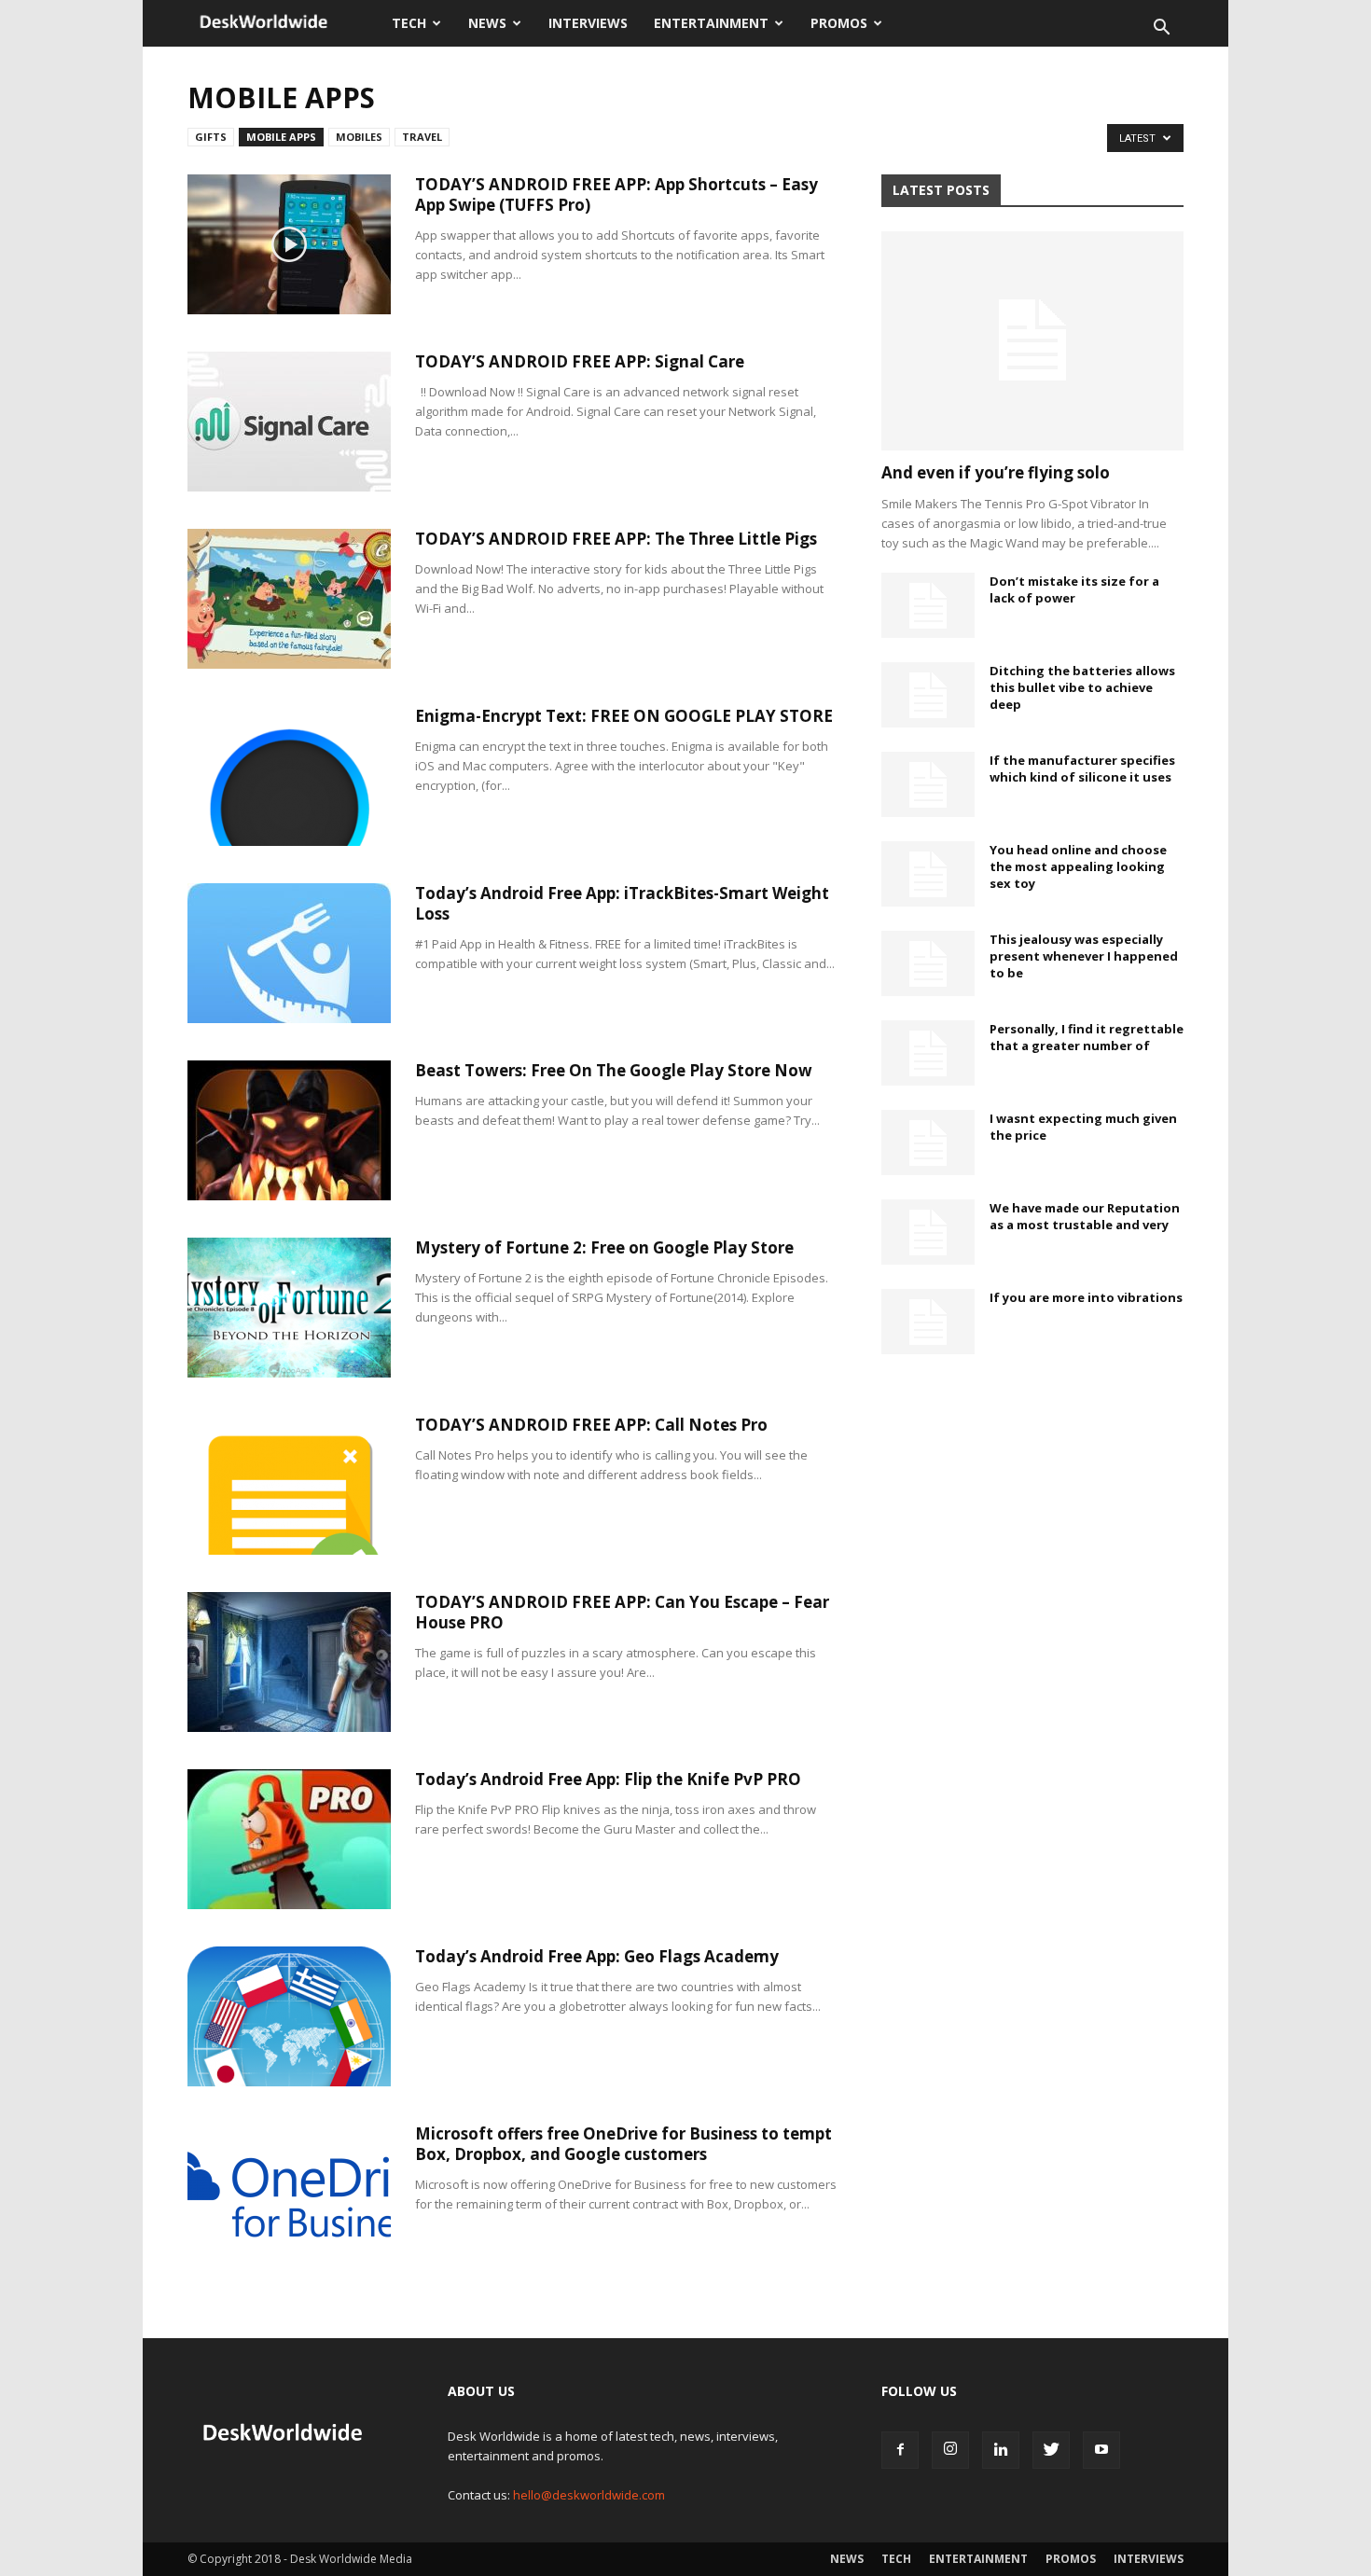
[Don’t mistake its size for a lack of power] (928, 605)
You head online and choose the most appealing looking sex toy (1078, 866)
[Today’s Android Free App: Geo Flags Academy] (289, 2016)
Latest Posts (941, 190)
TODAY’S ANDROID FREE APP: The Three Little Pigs (616, 539)
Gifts (211, 137)
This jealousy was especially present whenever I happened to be (1084, 956)
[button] (1161, 29)
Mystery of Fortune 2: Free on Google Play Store (604, 1247)
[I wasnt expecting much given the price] (928, 1143)
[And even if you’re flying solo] (1032, 341)
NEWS (487, 23)
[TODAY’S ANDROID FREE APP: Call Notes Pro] (289, 1485)
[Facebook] (900, 2450)
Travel (422, 137)
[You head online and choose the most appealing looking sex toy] (928, 874)
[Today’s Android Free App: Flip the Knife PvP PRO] (289, 1839)
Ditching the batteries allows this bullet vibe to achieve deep (1082, 687)
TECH (409, 23)
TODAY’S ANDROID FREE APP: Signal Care (580, 361)
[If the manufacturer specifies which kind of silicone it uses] (928, 784)
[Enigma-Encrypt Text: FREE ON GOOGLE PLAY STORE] (289, 776)
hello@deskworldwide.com (589, 2495)
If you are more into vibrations (1086, 1297)
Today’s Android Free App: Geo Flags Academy (597, 1956)
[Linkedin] (1001, 2450)
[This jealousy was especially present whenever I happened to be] (928, 963)
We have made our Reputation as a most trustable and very (1085, 1216)
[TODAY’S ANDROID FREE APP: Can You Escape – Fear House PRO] (289, 1662)
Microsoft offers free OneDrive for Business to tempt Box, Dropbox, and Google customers (623, 2144)
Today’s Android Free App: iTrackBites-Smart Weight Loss (622, 903)
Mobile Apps (281, 137)
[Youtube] (1101, 2450)
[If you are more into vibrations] (928, 1322)
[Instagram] (950, 2450)
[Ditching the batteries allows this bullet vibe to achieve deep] (928, 695)
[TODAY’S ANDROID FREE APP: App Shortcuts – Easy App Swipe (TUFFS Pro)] (289, 244)
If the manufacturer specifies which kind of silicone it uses (1082, 769)
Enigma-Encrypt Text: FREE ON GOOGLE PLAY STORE (624, 716)
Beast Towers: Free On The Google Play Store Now (614, 1070)
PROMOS (839, 23)
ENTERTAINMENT (711, 23)
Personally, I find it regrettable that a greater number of (1087, 1037)
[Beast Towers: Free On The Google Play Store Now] (289, 1130)
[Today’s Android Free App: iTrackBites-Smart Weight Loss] (289, 953)
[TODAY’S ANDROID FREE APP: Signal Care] (289, 422)
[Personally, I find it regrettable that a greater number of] (928, 1053)
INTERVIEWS (588, 23)
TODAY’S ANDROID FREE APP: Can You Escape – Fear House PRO (622, 1612)
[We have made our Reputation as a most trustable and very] (928, 1232)
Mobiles (359, 137)
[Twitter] (1051, 2450)
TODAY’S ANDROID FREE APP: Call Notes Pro (591, 1425)
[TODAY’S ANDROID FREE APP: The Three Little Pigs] (289, 599)
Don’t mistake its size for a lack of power (1074, 589)
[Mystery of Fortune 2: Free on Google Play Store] (289, 1308)
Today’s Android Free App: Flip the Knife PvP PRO (608, 1779)
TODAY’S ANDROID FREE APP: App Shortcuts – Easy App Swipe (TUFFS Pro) (616, 194)
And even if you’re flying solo (996, 472)
